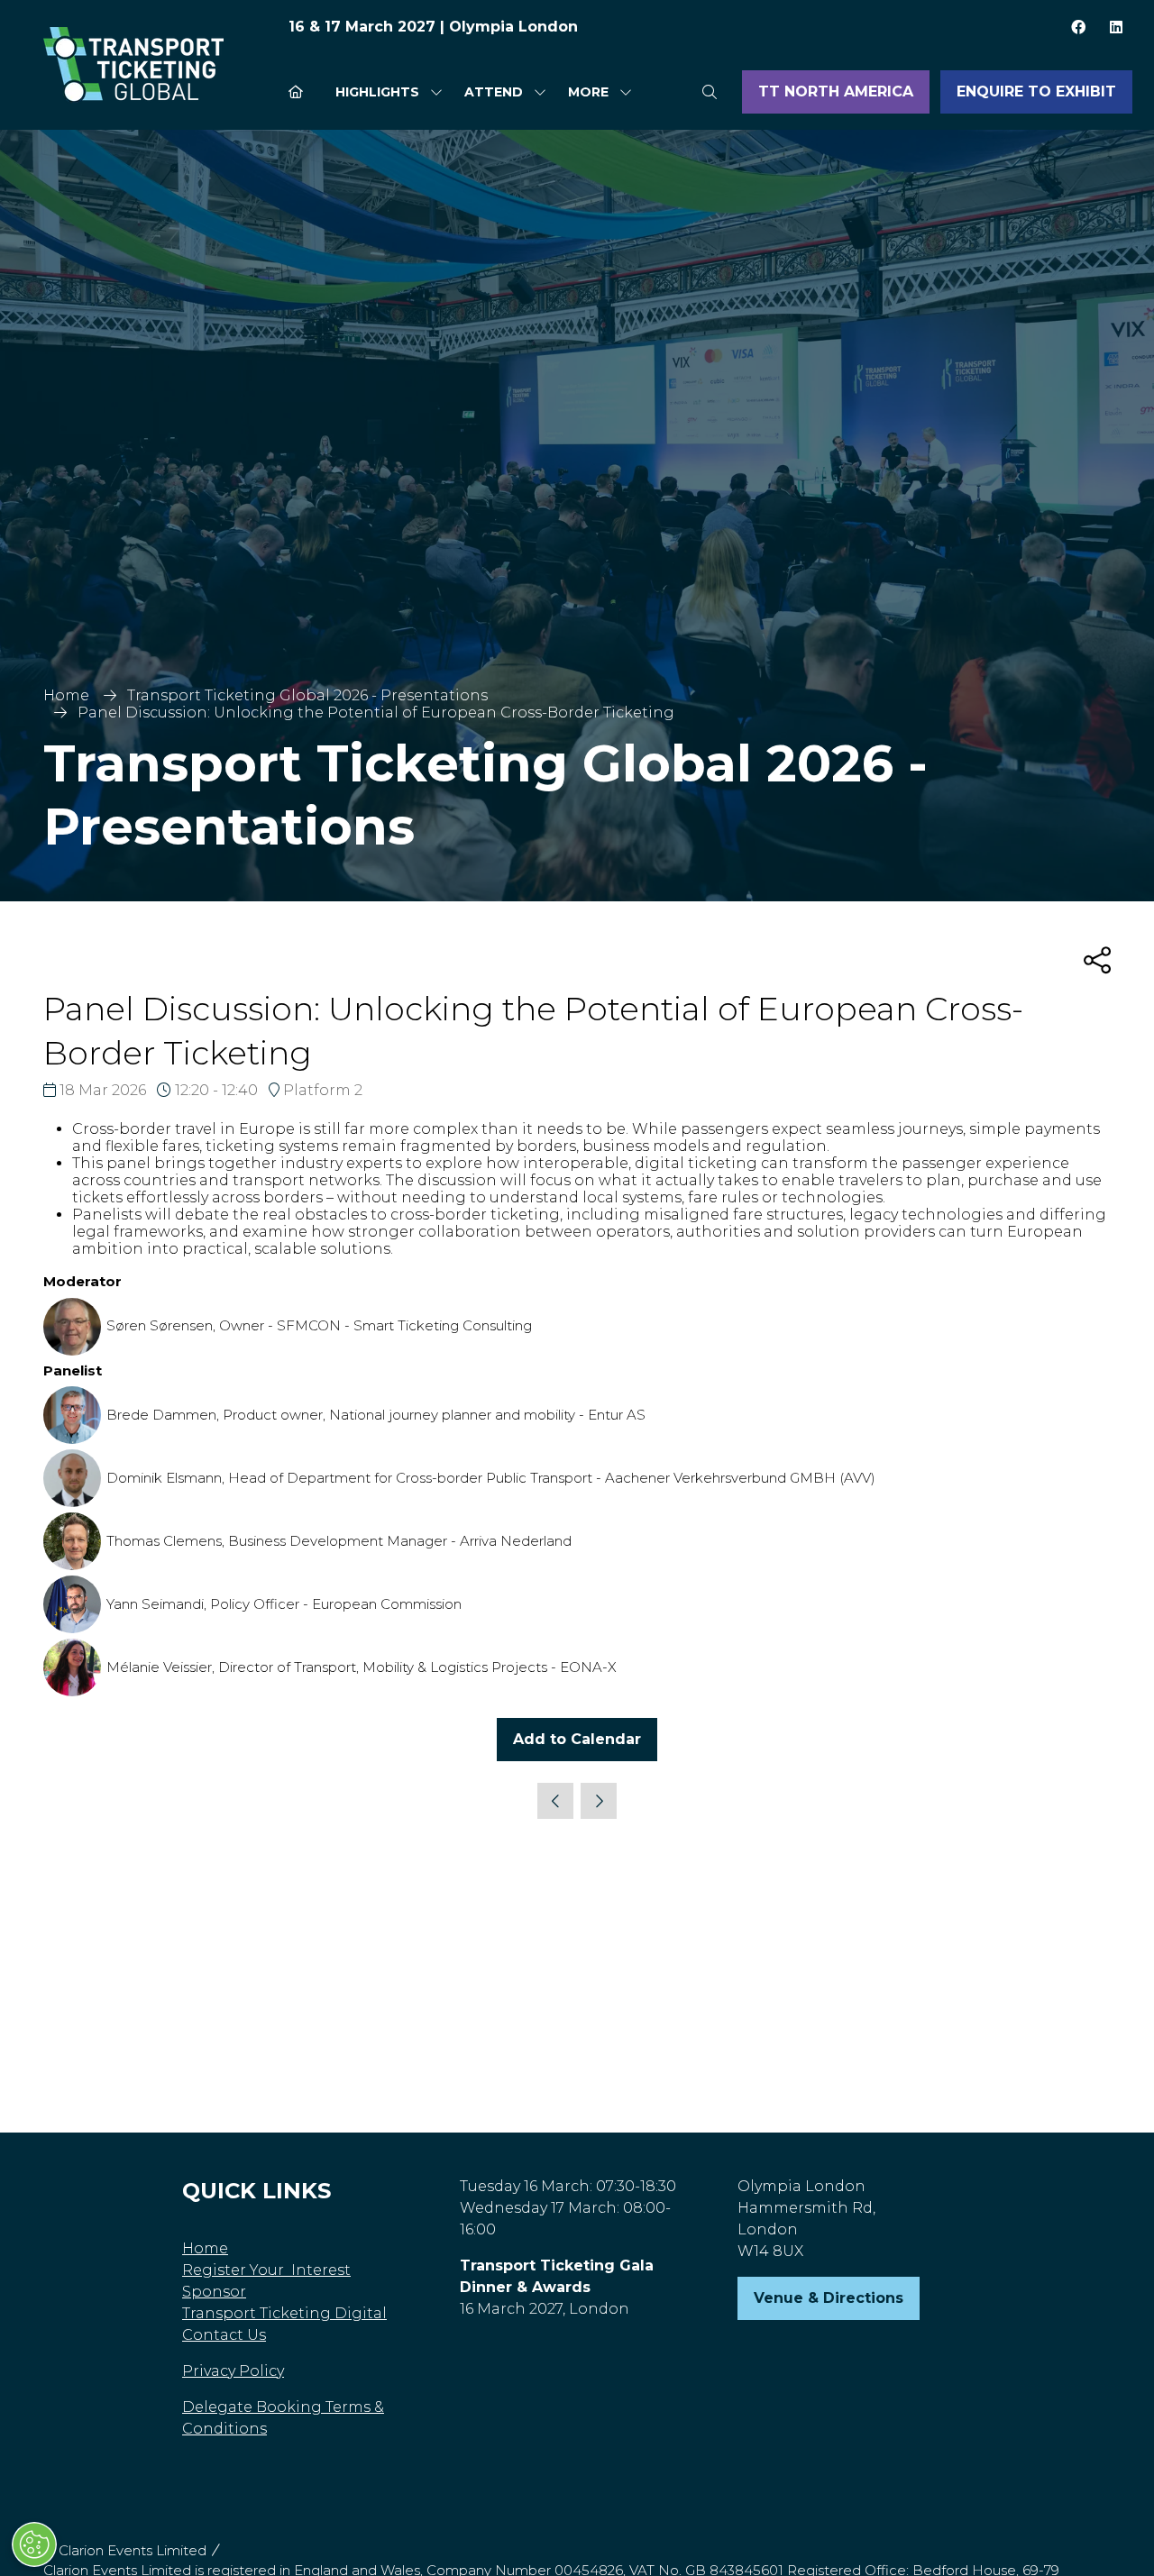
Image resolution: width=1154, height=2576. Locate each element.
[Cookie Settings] (34, 2544)
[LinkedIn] (1116, 27)
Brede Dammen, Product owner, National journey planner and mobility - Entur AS (376, 1415)
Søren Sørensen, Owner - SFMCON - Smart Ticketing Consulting (319, 1325)
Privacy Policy (233, 2371)
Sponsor (214, 2292)
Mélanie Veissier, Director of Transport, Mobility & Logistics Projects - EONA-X (362, 1667)
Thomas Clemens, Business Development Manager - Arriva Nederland (339, 1541)
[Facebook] (1078, 27)
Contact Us (224, 2335)
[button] (595, 92)
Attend (494, 92)
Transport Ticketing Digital (284, 2313)
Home (66, 695)
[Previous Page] (555, 1801)
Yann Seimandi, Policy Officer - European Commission (284, 1604)
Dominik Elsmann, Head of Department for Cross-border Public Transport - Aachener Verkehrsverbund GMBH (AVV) (491, 1478)
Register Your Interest (266, 2270)
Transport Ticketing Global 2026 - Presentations (307, 695)
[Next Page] (599, 1801)
